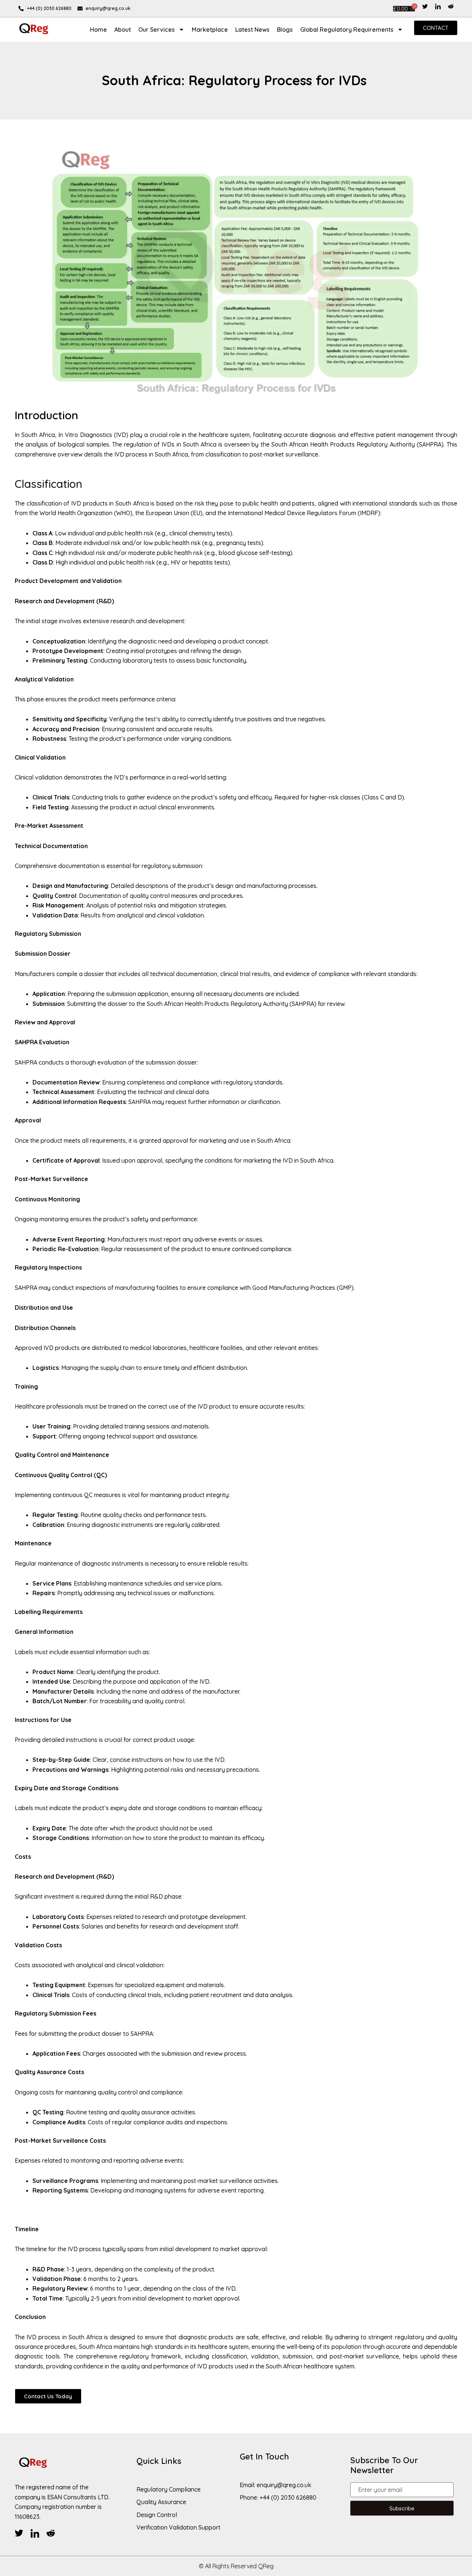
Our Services (157, 29)
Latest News (252, 29)
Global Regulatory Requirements (347, 29)
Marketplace (210, 29)
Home (98, 29)
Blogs (285, 29)
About (123, 29)
